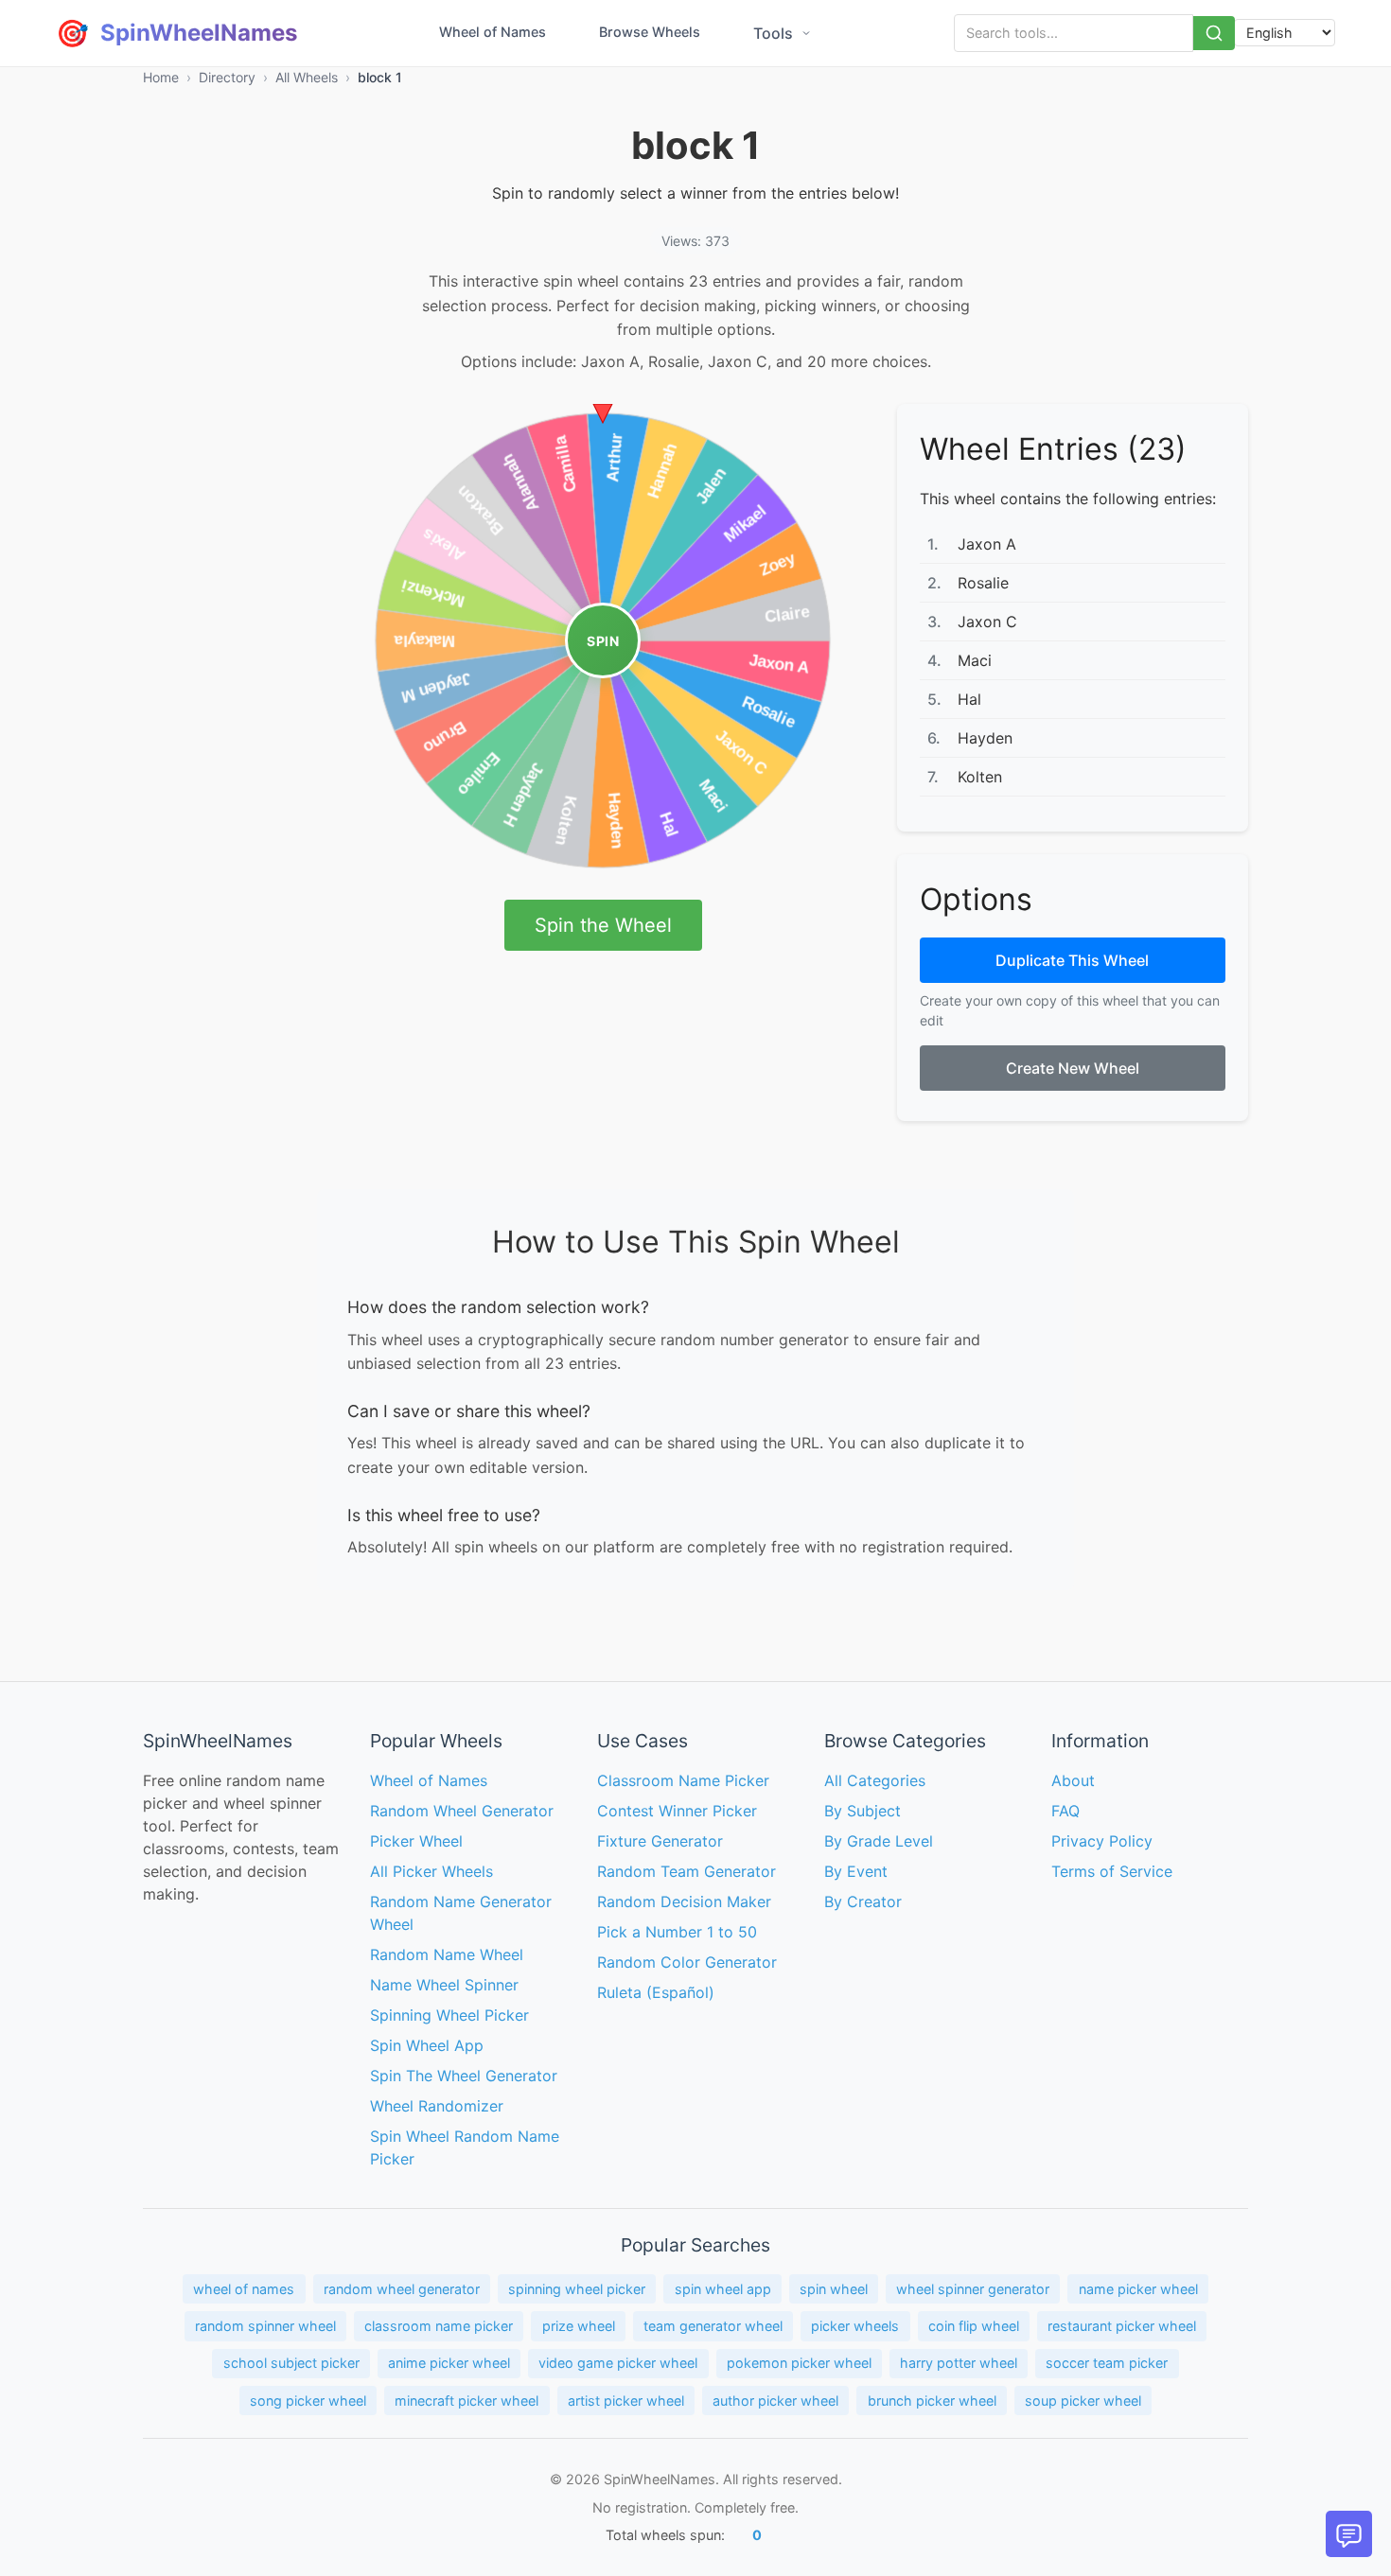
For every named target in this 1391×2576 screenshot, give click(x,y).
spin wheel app (723, 2289)
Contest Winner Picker (677, 1811)
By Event (856, 1871)
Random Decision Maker (684, 1901)
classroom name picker (439, 2326)
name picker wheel (1138, 2289)
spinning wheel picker (577, 2289)
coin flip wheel (974, 2326)
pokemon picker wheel (799, 2363)
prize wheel (579, 2326)
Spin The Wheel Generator (464, 2076)
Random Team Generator (687, 1871)
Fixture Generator (660, 1841)
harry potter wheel (959, 2363)
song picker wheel (308, 2401)
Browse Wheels (650, 32)
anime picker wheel (449, 2363)
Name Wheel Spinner (444, 1985)
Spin (603, 641)
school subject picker (291, 2363)
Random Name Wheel (447, 1954)
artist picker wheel (626, 2401)
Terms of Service (1112, 1871)
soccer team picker (1107, 2363)
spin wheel (834, 2289)
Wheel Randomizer (437, 2106)
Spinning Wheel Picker (449, 2015)
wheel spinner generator (973, 2289)
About (1073, 1780)
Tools (773, 33)
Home (161, 77)
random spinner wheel (265, 2326)
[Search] (1214, 33)
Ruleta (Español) (656, 1992)
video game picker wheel (618, 2363)
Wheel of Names (493, 32)
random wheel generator (402, 2289)
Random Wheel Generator (462, 1811)
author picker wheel (775, 2401)
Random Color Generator (687, 1962)
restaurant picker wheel (1122, 2326)
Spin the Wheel (603, 925)
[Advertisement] (219, 688)
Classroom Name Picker (683, 1780)
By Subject (863, 1811)
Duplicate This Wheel (1072, 960)
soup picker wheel (1083, 2401)
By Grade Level (879, 1841)
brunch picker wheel (932, 2401)
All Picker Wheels (431, 1871)
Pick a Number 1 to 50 (677, 1932)
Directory (227, 77)
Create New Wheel (1073, 1068)
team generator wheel (713, 2326)
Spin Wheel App (427, 2045)
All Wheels (307, 77)
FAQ (1065, 1811)
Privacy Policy (1102, 1841)
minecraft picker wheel (467, 2401)
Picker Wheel (416, 1841)
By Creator (863, 1901)
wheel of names (244, 2289)
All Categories (875, 1780)
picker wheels (855, 2326)
